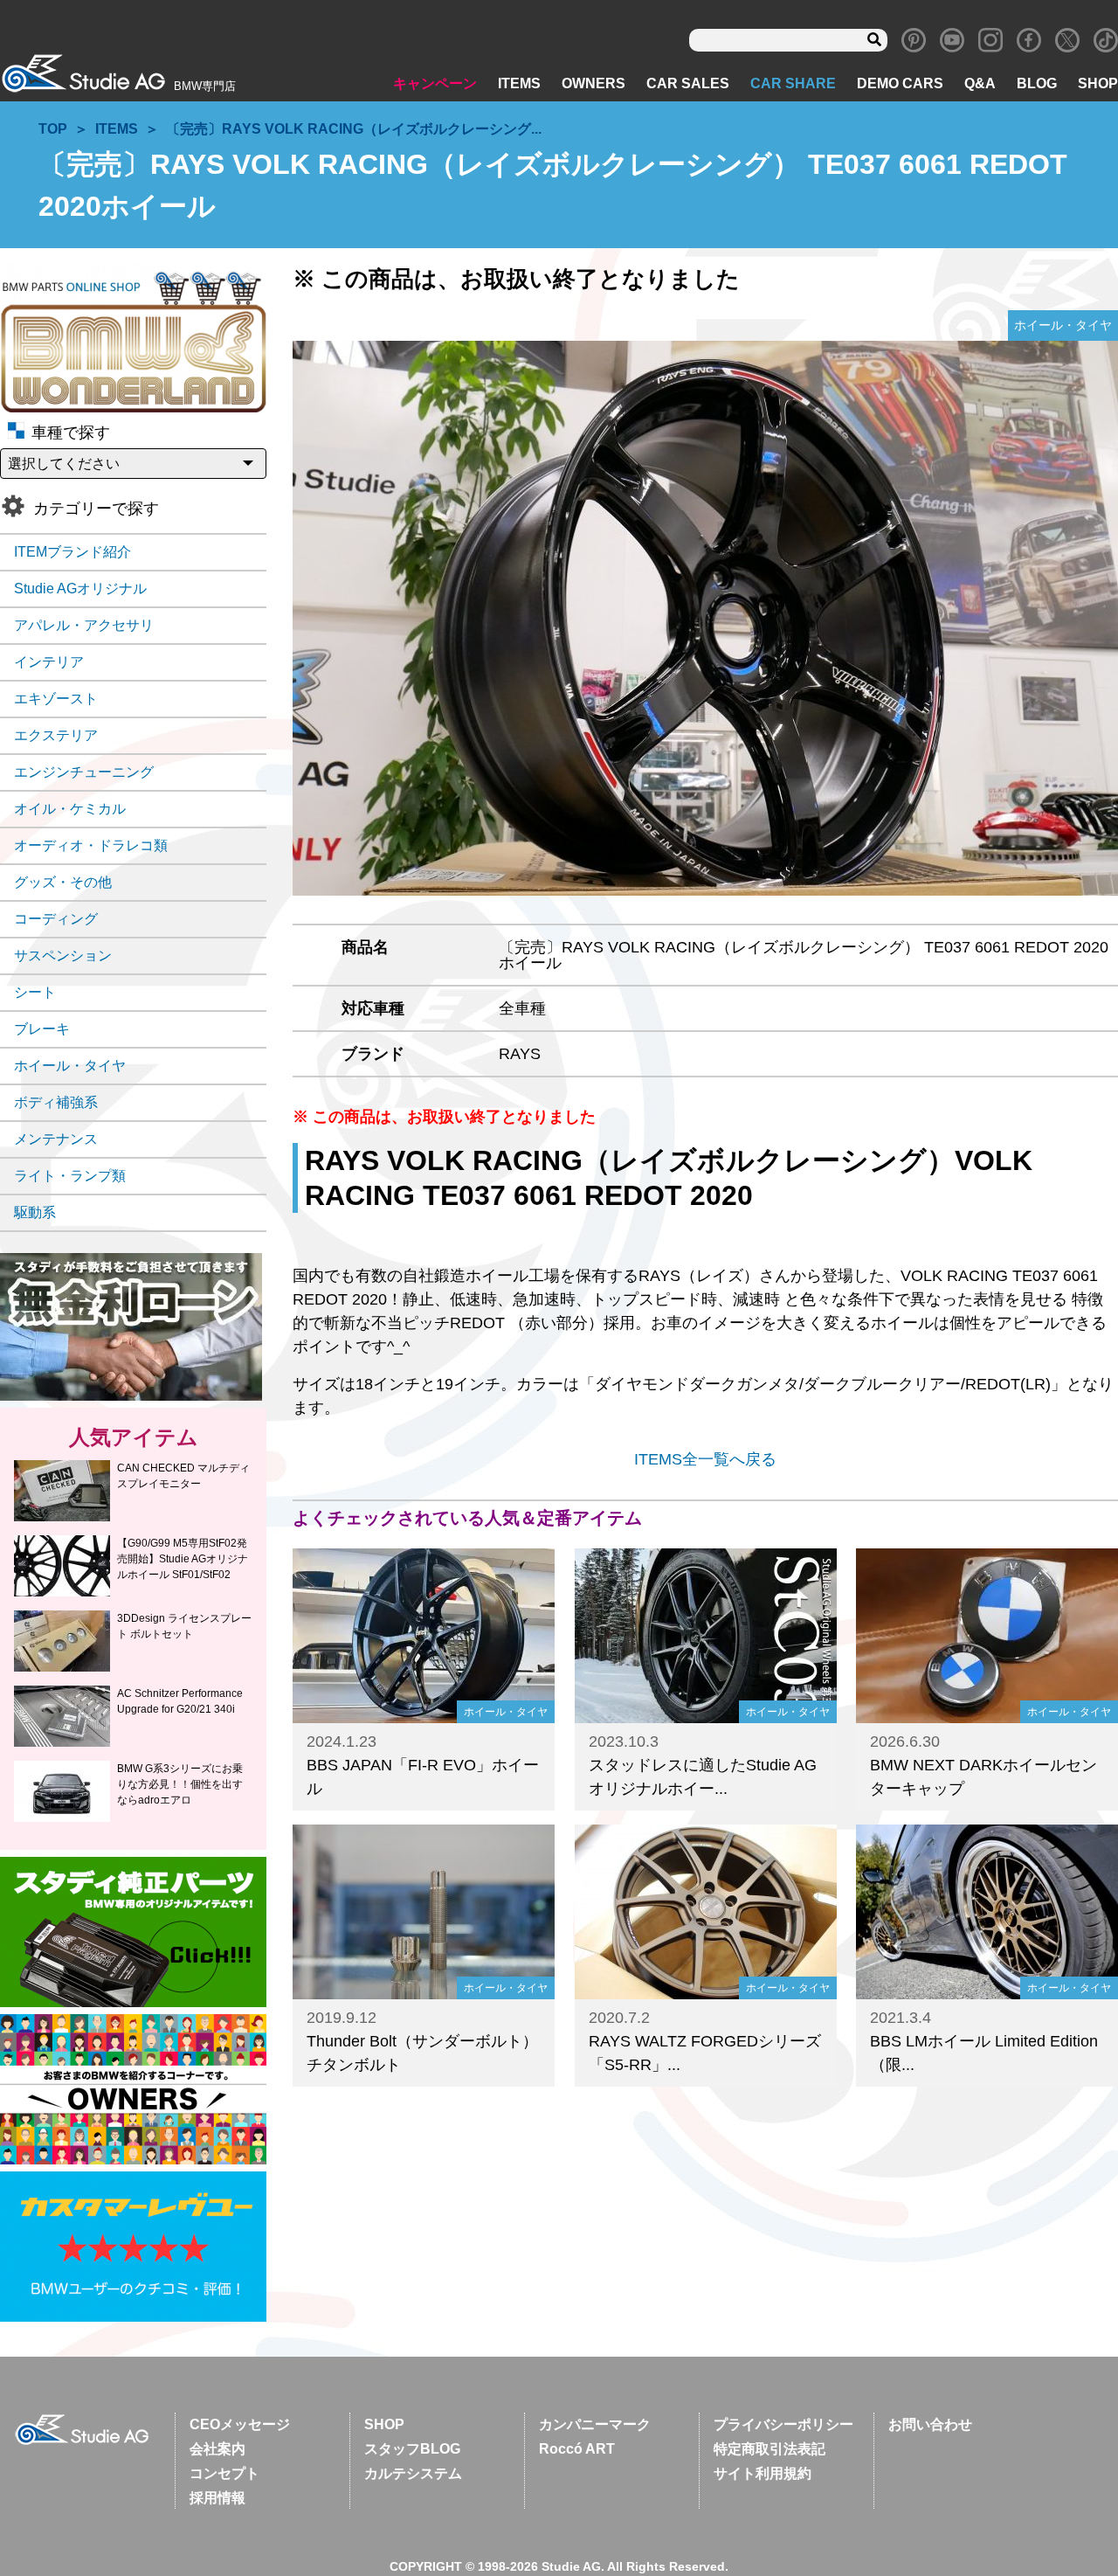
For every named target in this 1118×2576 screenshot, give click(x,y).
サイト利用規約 (763, 2473)
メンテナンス (56, 1139)
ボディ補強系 (56, 1102)
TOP (53, 129)
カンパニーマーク (595, 2424)
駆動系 (35, 1212)
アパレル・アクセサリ (84, 625)
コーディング (56, 919)
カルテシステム (413, 2473)
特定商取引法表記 (769, 2449)
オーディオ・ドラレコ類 (91, 845)
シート (35, 992)
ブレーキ (42, 1029)
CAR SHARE (793, 83)
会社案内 (217, 2449)
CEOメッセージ (240, 2424)
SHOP (1098, 83)
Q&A (980, 83)
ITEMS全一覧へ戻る (705, 1459)
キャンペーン (435, 83)
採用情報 (217, 2498)
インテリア (49, 662)
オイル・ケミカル (70, 809)
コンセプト (224, 2473)
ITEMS (519, 83)
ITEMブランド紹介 (72, 552)
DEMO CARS (900, 83)
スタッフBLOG (412, 2449)
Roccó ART (577, 2449)
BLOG (1037, 83)
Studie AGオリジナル (80, 589)
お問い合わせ (930, 2424)
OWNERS (594, 83)
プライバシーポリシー (783, 2424)
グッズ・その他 (63, 882)
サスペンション (63, 956)
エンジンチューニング (84, 772)
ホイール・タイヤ (70, 1066)
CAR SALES (688, 83)
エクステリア (56, 735)
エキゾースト (56, 699)
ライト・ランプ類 (70, 1176)
